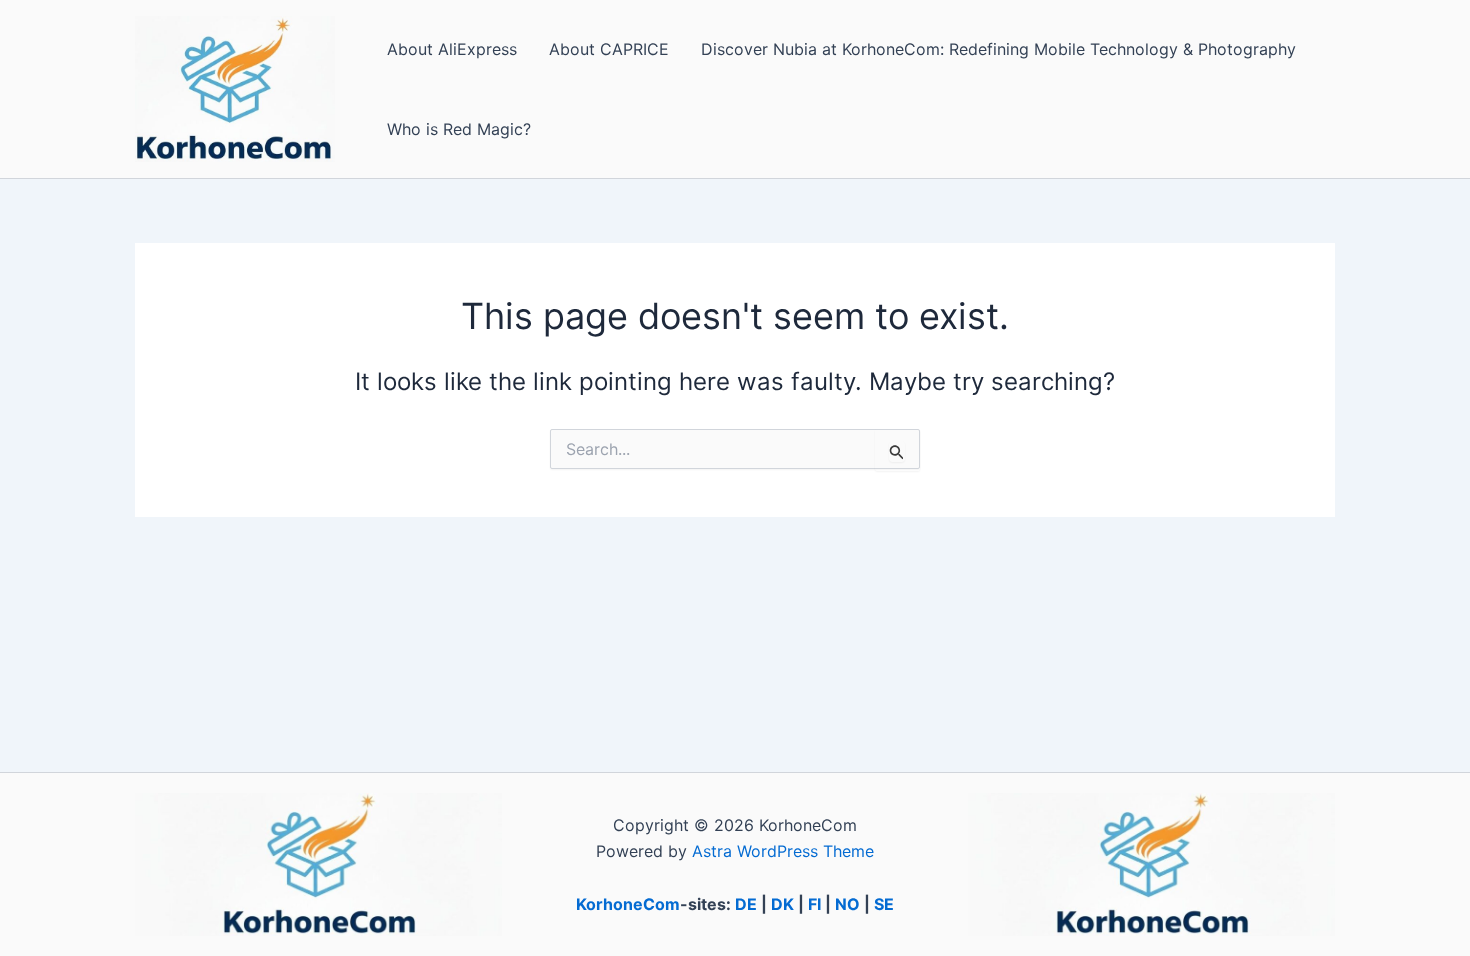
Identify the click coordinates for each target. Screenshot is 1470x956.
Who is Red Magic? (459, 129)
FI (814, 904)
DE (746, 904)
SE (884, 904)
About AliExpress (452, 49)
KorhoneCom (628, 904)
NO (847, 904)
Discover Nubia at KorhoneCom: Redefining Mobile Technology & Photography (998, 49)
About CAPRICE (609, 49)
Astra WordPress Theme (783, 851)
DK (782, 904)
